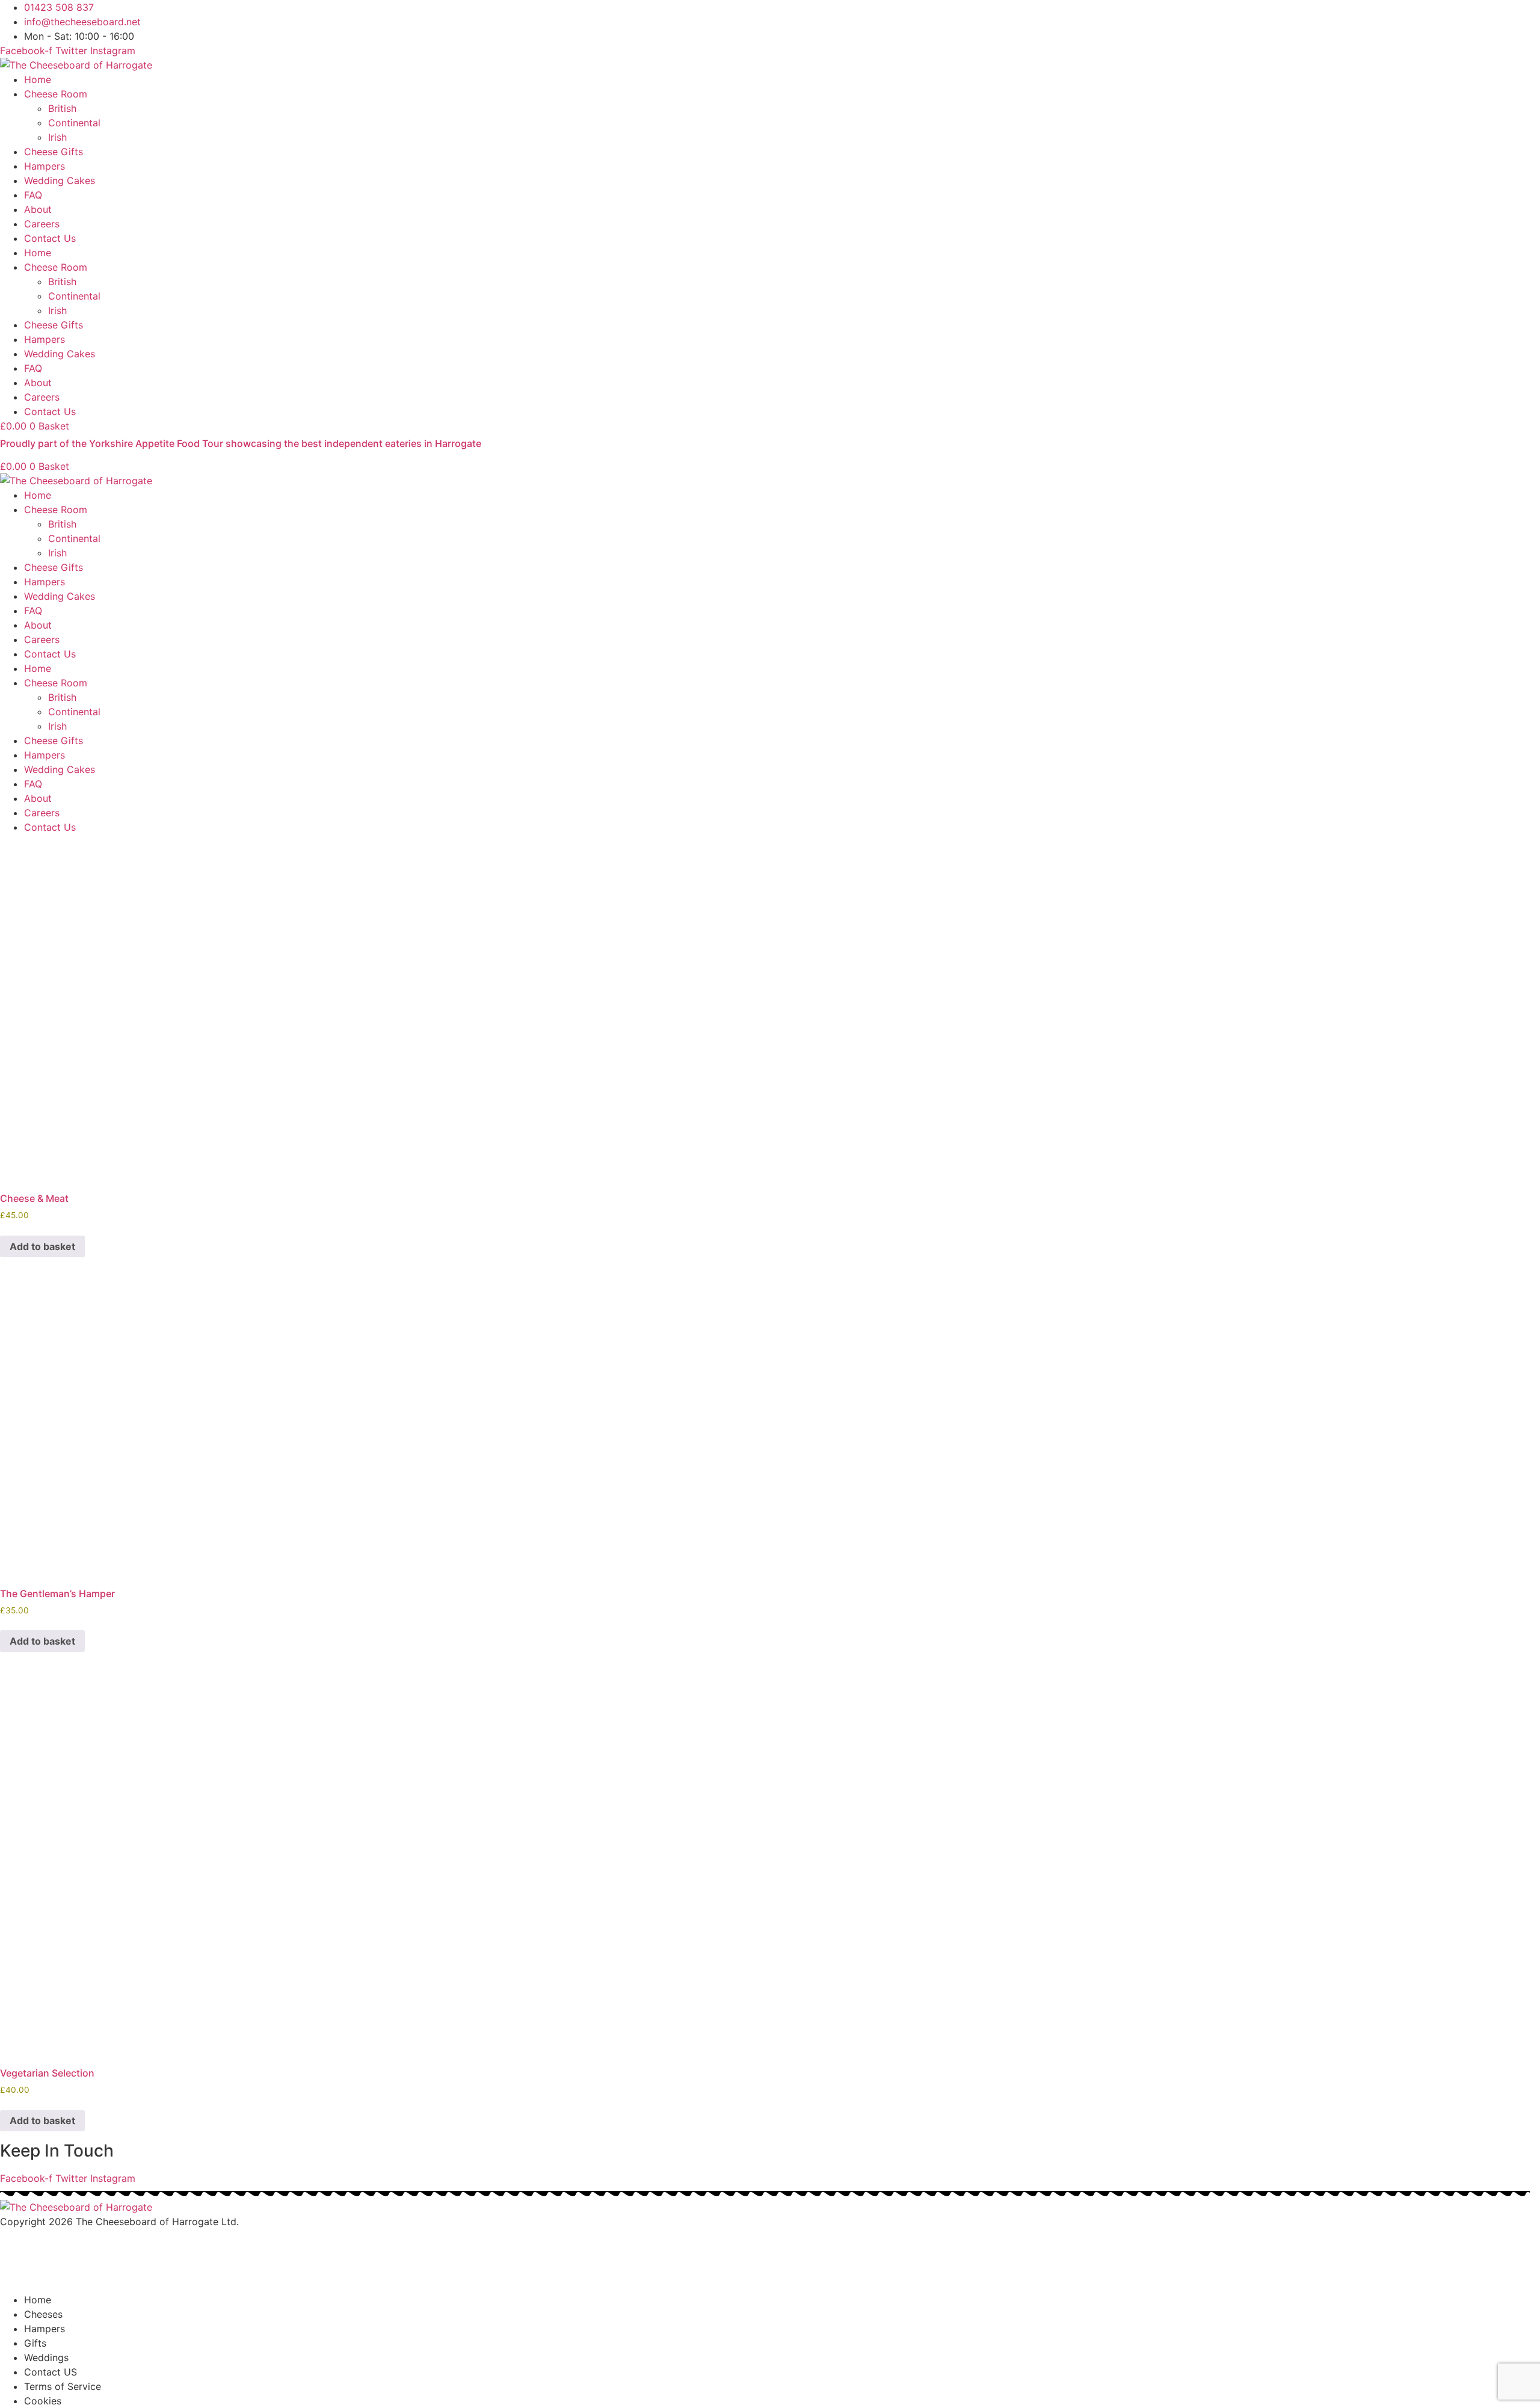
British (62, 108)
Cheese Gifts (54, 152)
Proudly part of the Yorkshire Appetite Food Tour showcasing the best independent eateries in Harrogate (241, 443)
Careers (42, 224)
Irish (57, 137)
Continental (74, 123)
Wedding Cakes (60, 180)
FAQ (33, 195)
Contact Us (50, 238)
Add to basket (42, 1246)
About (38, 209)
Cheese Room (56, 94)
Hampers (45, 166)
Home (38, 79)
